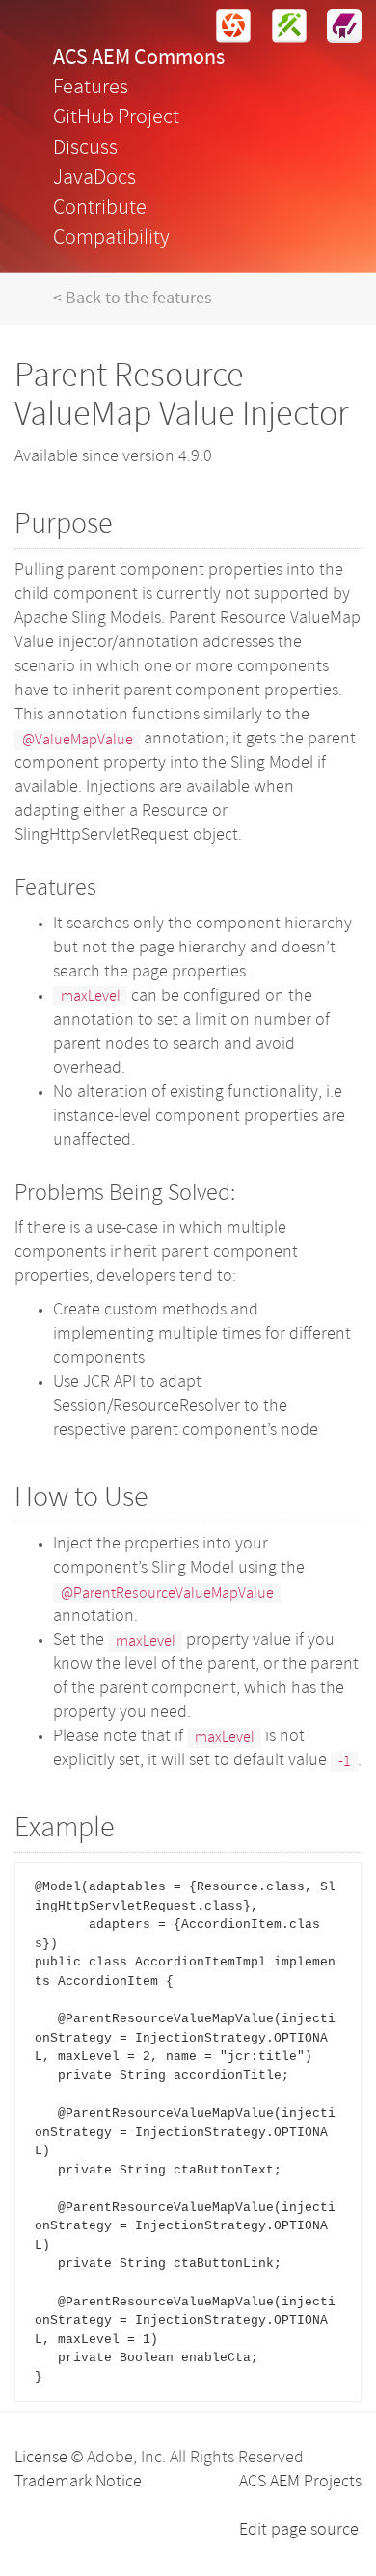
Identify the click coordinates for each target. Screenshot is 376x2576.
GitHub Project (116, 118)
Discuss (85, 149)
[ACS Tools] (281, 26)
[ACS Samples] (336, 26)
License (41, 2458)
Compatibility (111, 238)
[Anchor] (127, 520)
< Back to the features (133, 299)
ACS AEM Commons (139, 58)
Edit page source (299, 2530)
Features (91, 88)
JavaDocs (94, 179)
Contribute (100, 208)
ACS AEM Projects (300, 2482)
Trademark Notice (78, 2482)
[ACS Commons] (226, 26)
